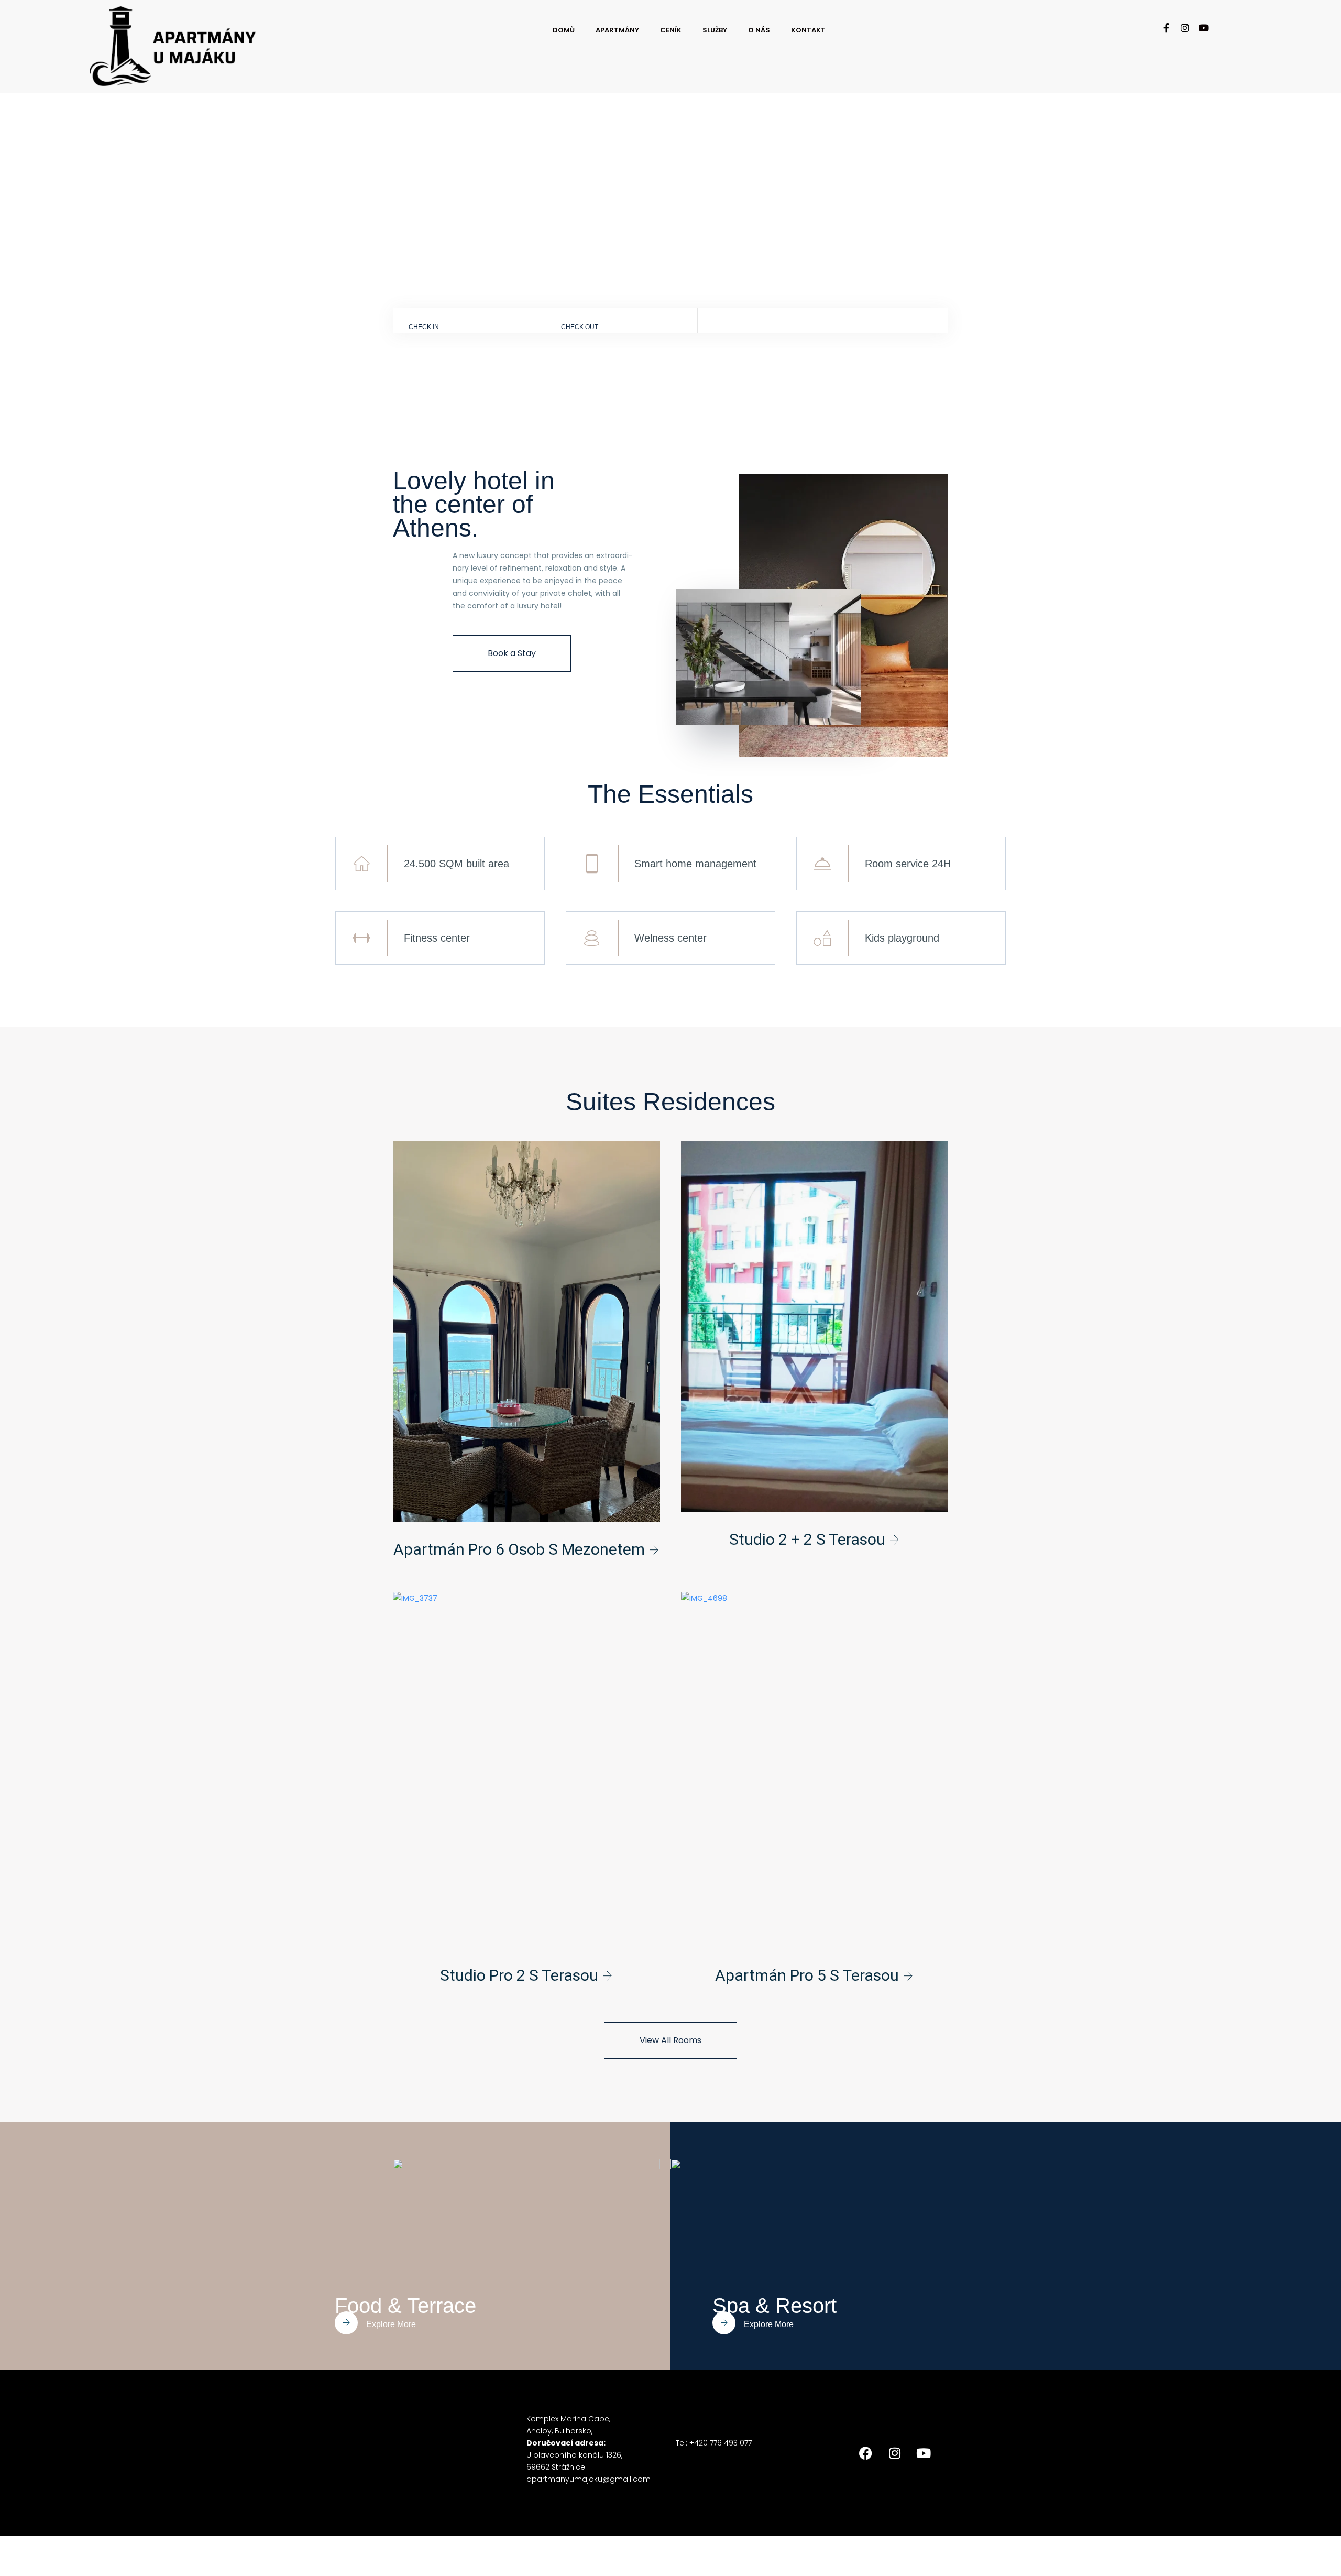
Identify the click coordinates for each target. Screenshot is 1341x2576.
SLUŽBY (715, 30)
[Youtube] (1204, 28)
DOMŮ (564, 30)
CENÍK (671, 30)
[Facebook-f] (1166, 28)
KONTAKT (808, 30)
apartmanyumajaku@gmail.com (589, 2479)
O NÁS (759, 30)
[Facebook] (866, 2453)
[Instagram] (1185, 28)
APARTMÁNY (617, 30)
